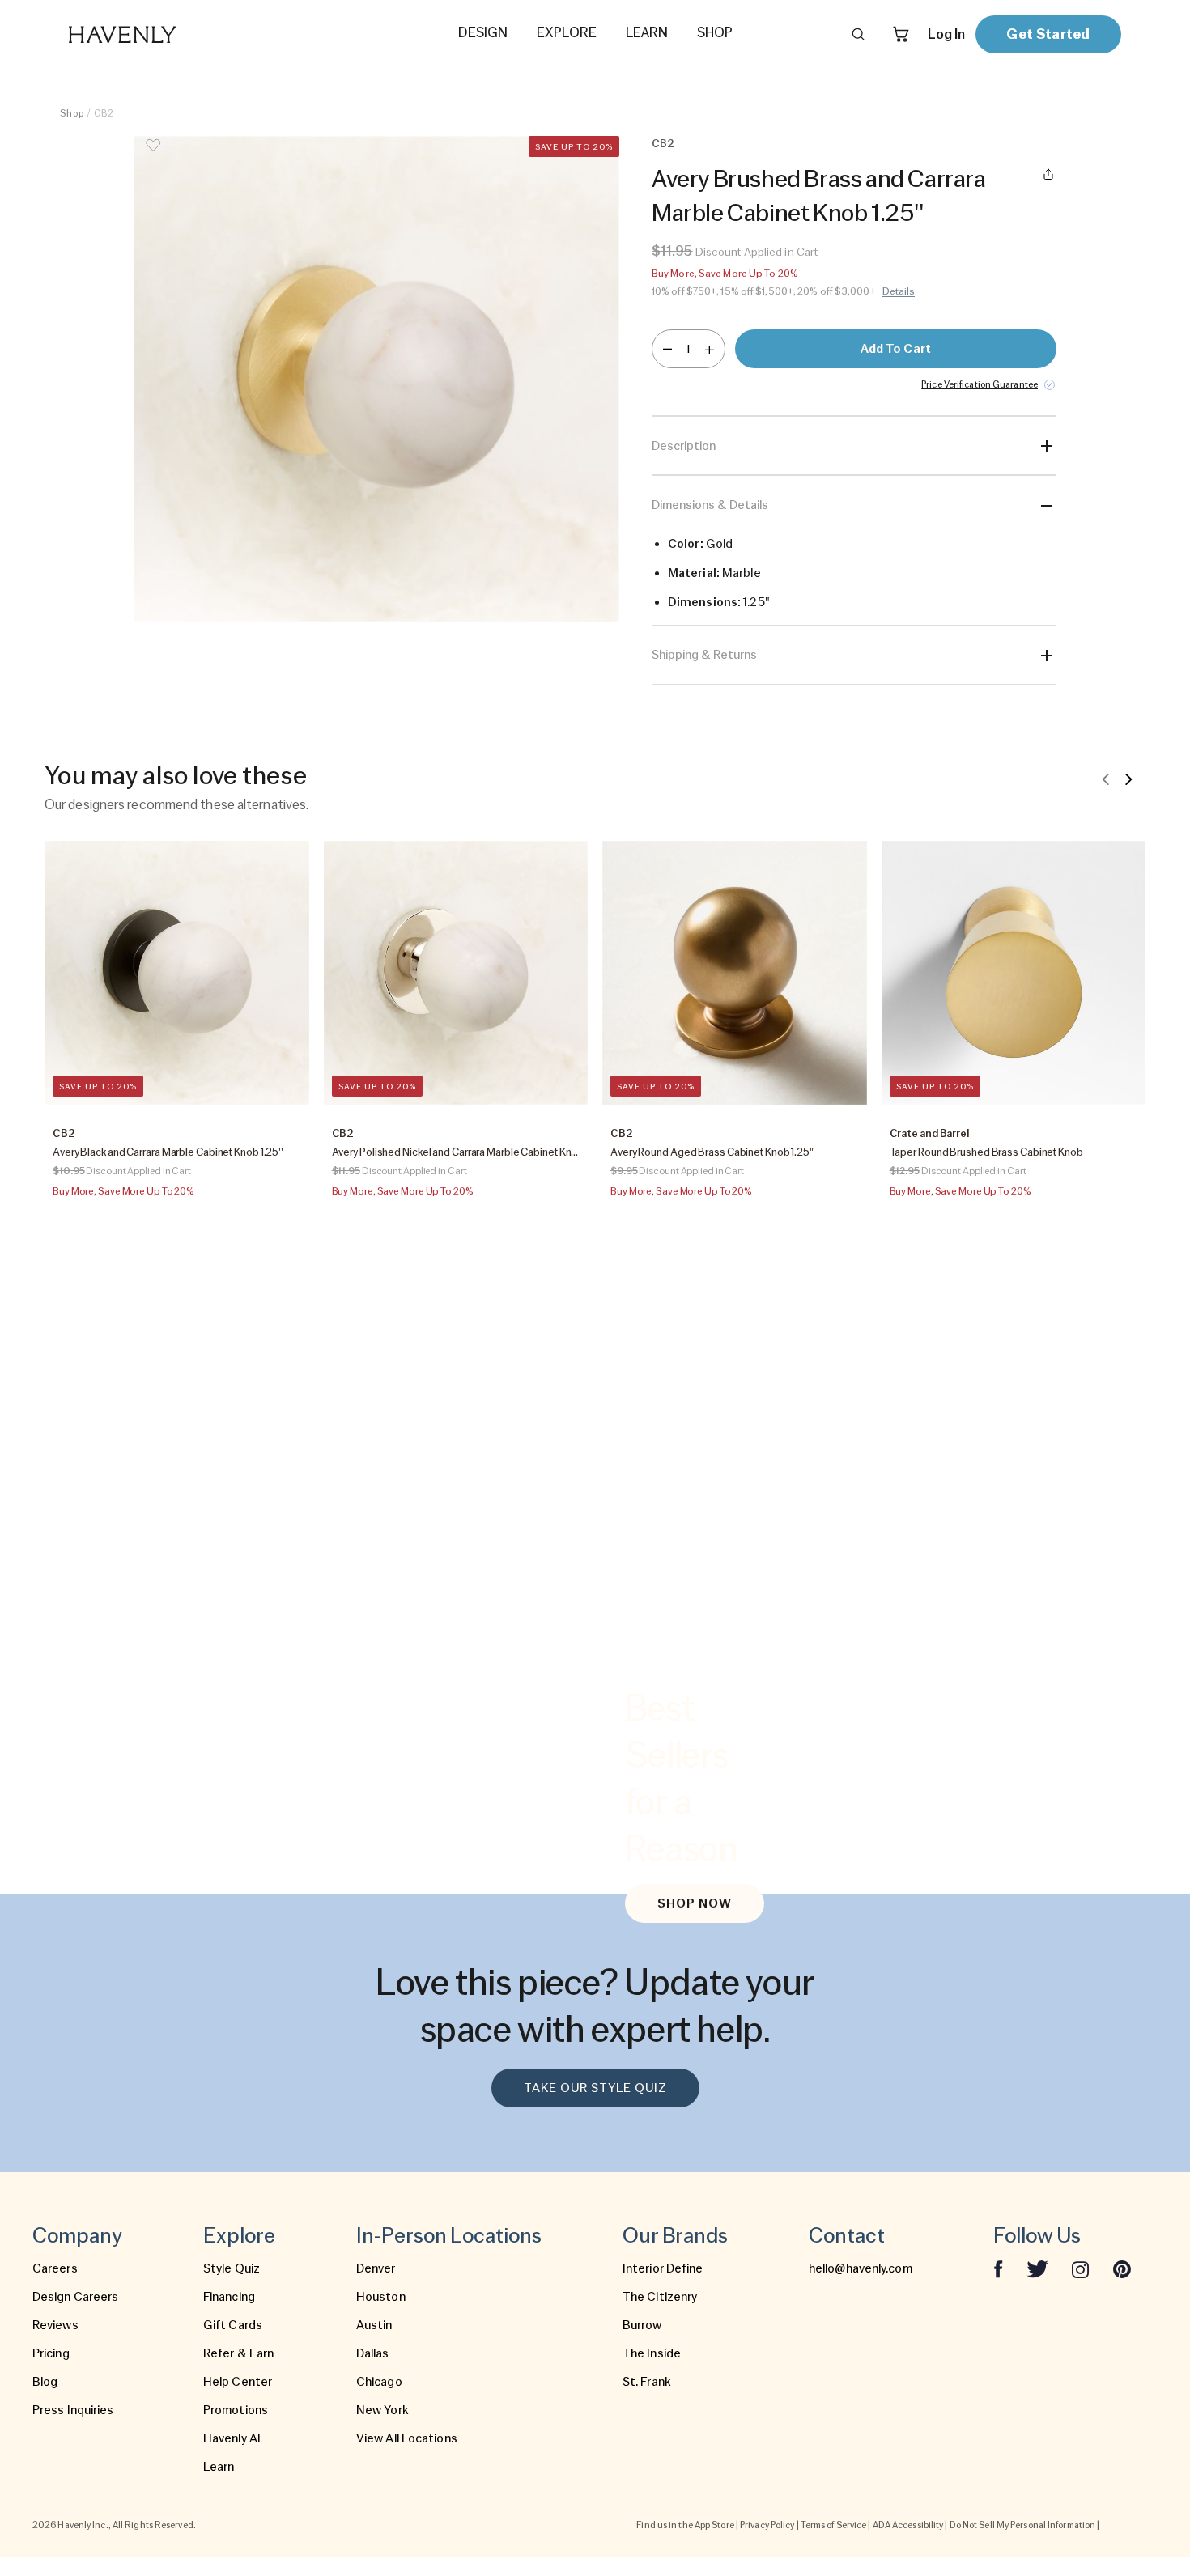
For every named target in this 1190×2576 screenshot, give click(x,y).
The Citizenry (660, 2297)
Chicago (379, 2382)
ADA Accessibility (908, 2525)
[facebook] (998, 2268)
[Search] (858, 34)
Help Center (238, 2382)
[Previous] (1106, 779)
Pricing (51, 2353)
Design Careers (75, 2297)
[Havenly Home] (173, 34)
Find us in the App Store (685, 2525)
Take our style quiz (595, 2088)
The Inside (652, 2353)
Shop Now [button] (695, 1903)
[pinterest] (1122, 2268)
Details (899, 291)
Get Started (1048, 34)
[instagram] (1081, 2268)
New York (382, 2410)
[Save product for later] (153, 155)
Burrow (642, 2325)
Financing (229, 2297)
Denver (376, 2268)
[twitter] (1037, 2268)
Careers (55, 2268)
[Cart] (901, 34)
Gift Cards (233, 2325)
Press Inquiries (73, 2410)
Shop (72, 113)
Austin (374, 2325)
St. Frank (647, 2382)
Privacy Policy (767, 2525)
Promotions (236, 2410)
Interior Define (663, 2268)
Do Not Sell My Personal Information (1023, 2525)
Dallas (373, 2353)
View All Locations (407, 2438)
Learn (219, 2467)
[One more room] (710, 349)
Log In (946, 34)
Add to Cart (896, 349)
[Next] (1128, 779)
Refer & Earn (238, 2353)
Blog (45, 2382)
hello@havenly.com (861, 2268)
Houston (381, 2297)
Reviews (55, 2325)
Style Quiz (232, 2268)
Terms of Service (834, 2525)
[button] (376, 379)
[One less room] (667, 349)
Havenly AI (232, 2438)
